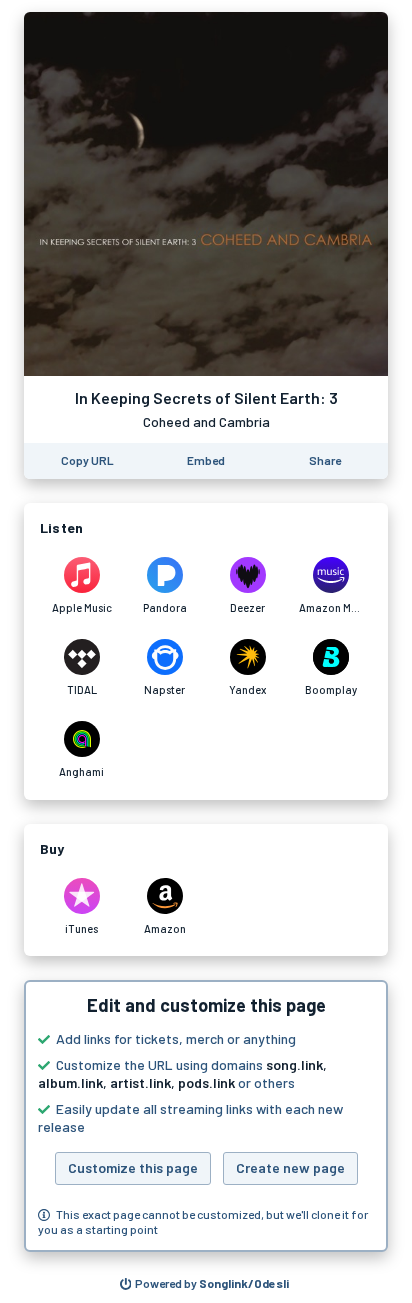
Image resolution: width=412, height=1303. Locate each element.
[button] (206, 1116)
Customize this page (133, 1167)
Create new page (290, 1167)
